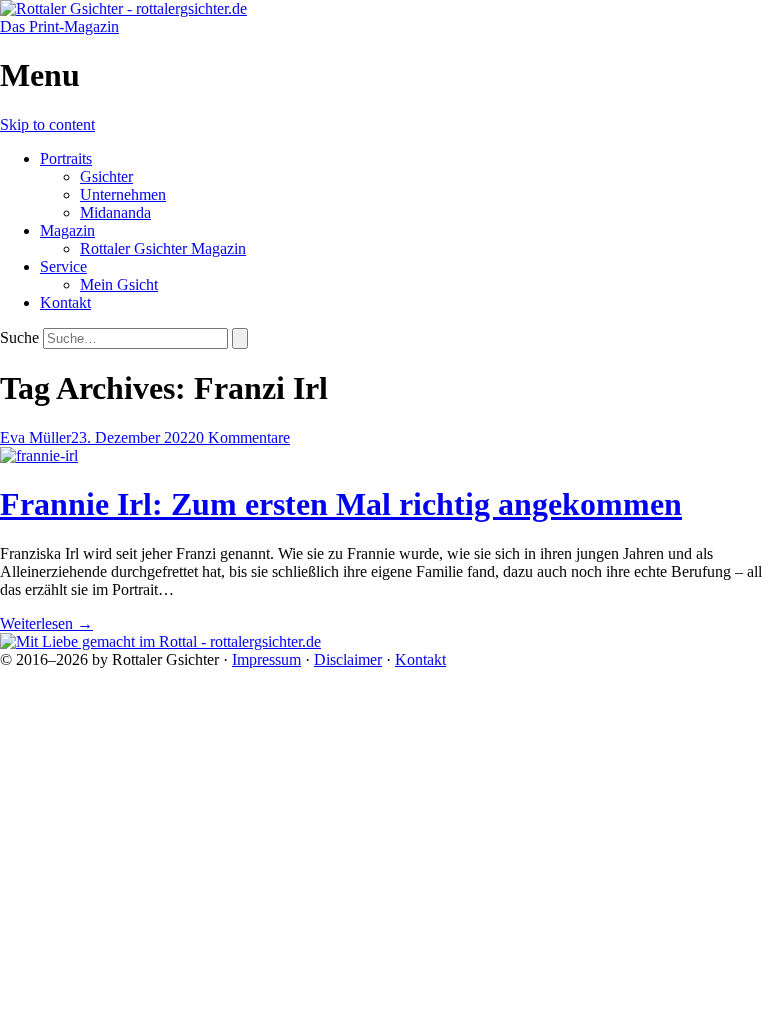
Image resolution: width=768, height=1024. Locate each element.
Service (63, 266)
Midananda (115, 212)
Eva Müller (35, 437)
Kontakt (65, 302)
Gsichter (106, 176)
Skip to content (47, 124)
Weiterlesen (46, 623)
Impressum (266, 659)
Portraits (66, 158)
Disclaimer (348, 659)
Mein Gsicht (119, 284)
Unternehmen (123, 194)
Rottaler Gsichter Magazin (163, 248)
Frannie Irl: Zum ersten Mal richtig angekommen (341, 504)
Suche (19, 337)
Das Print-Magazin (59, 26)
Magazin (67, 230)
